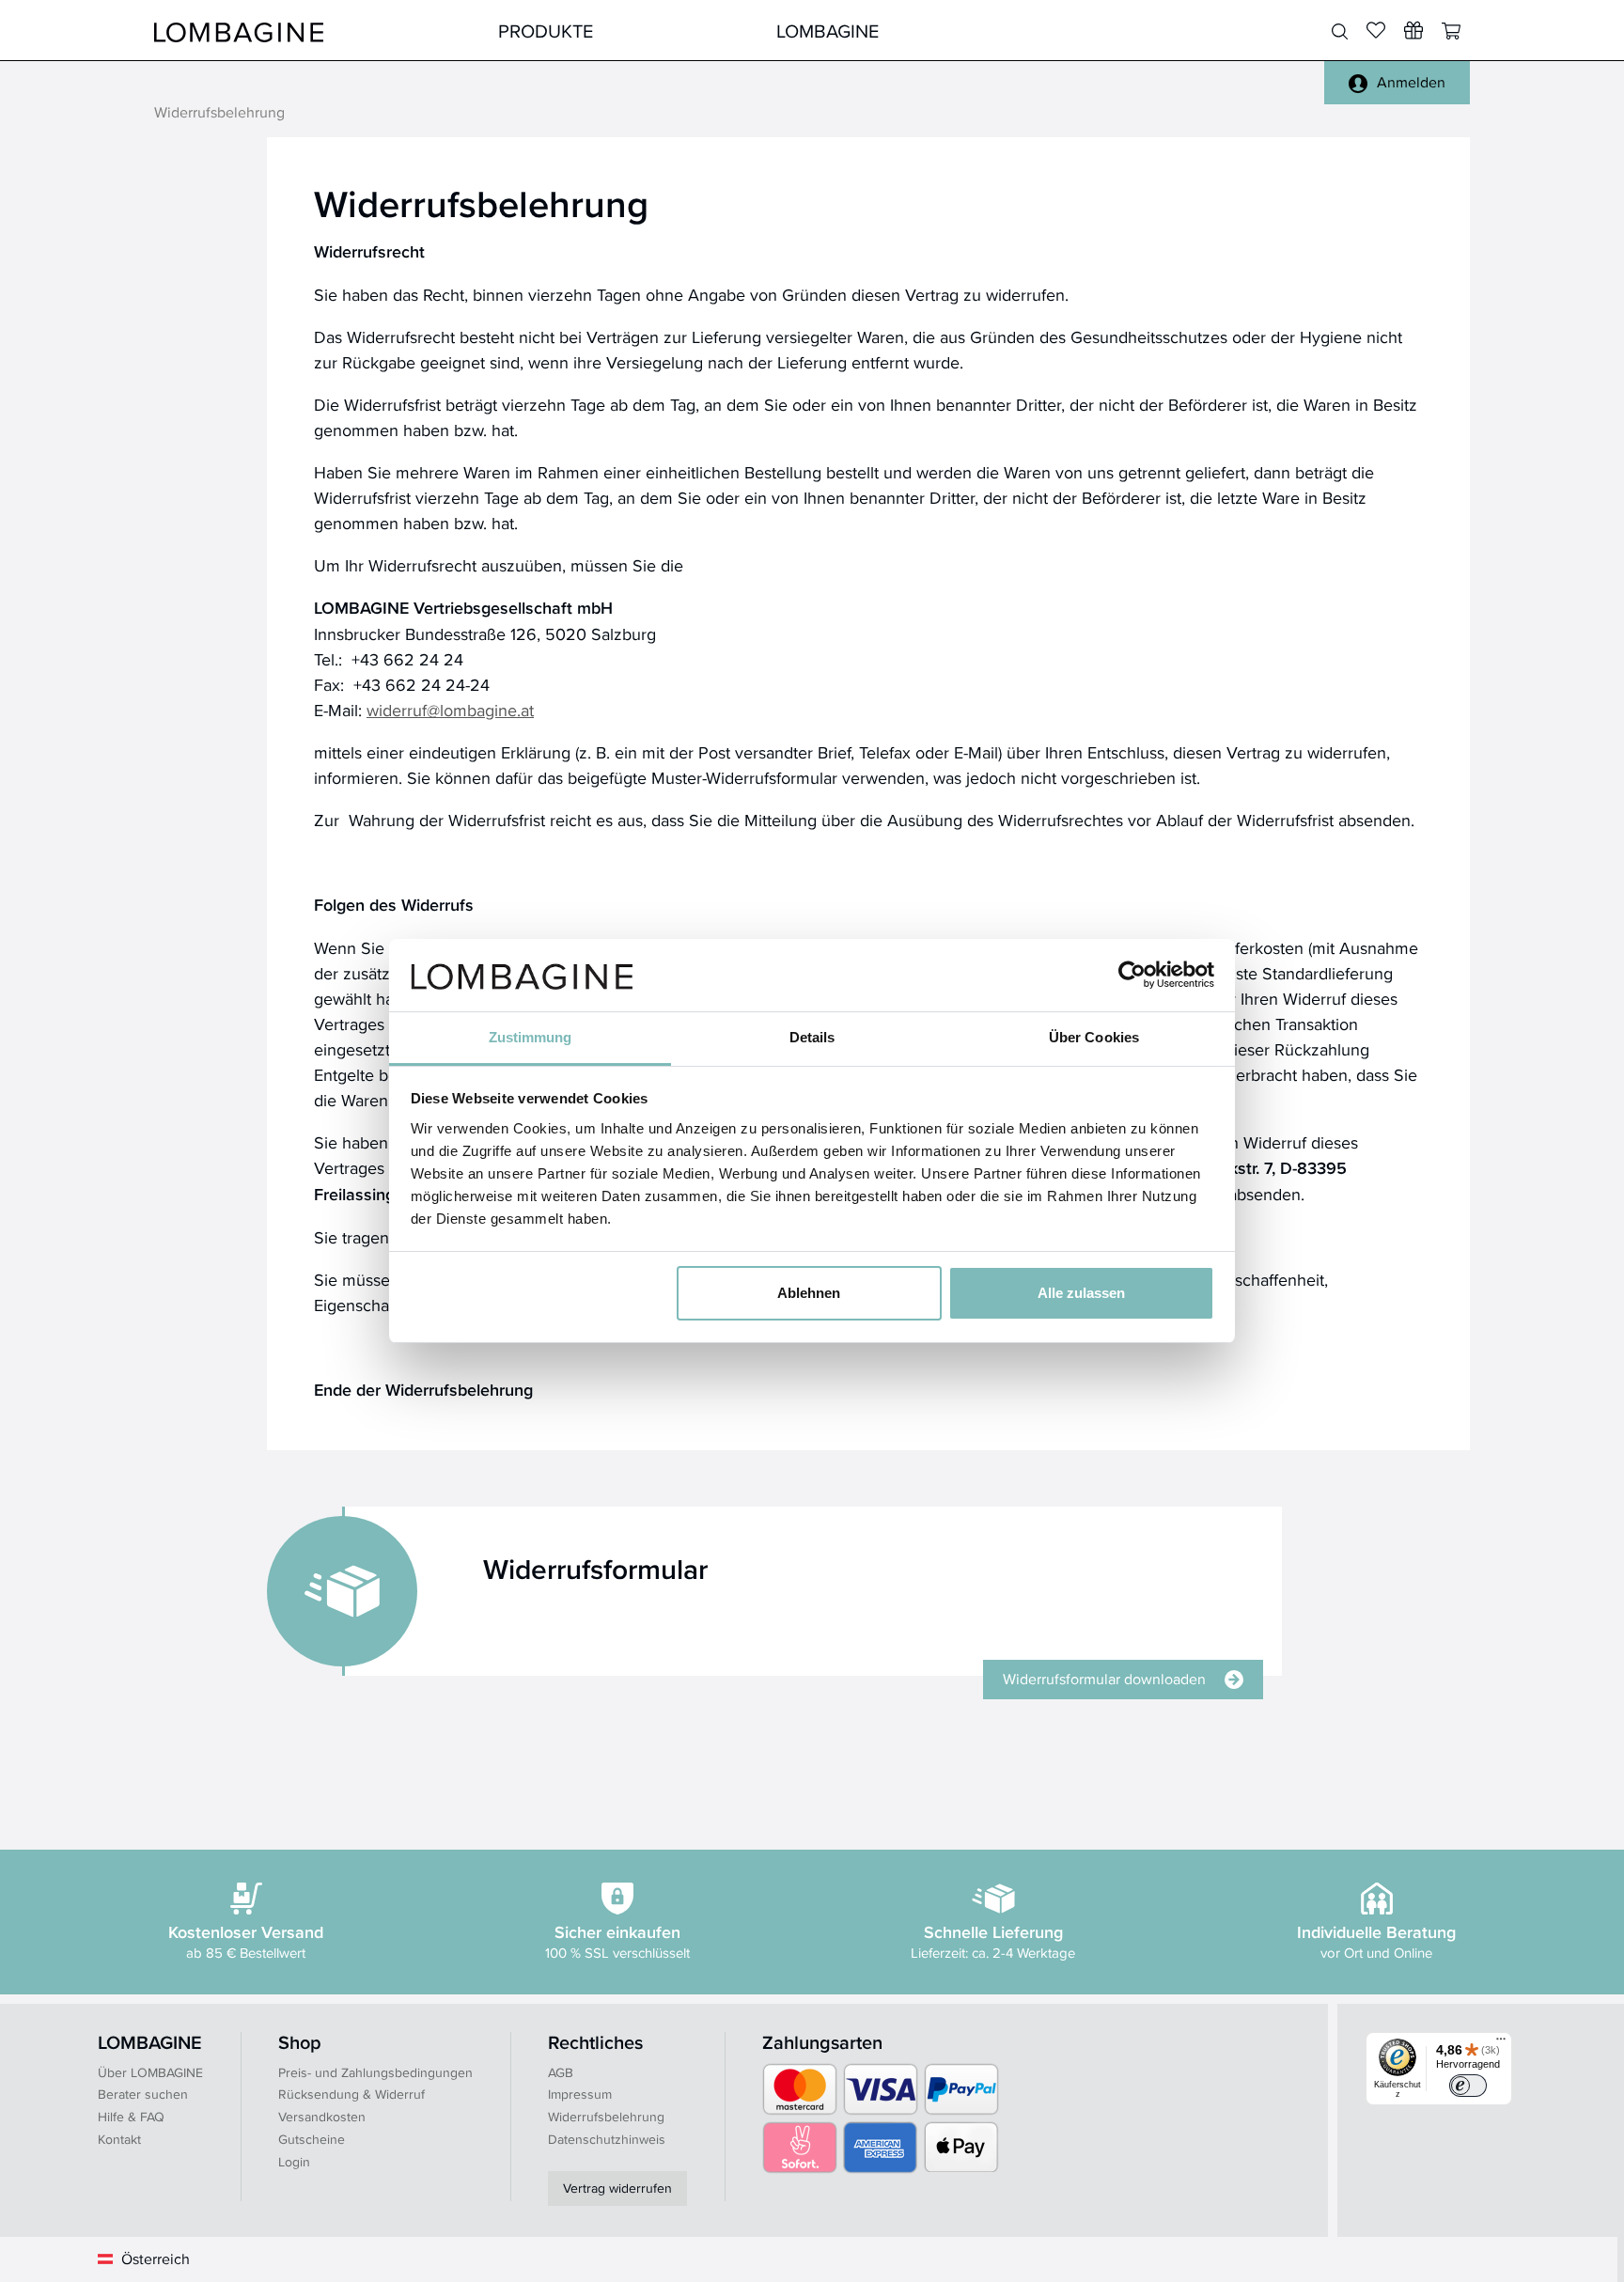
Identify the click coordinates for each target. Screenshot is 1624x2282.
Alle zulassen (1081, 1293)
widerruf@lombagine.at (450, 710)
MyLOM (1106, 31)
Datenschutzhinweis (607, 2139)
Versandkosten (322, 2117)
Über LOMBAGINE (150, 2072)
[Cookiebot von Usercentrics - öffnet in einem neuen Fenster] (1132, 975)
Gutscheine (312, 2139)
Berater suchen (143, 2094)
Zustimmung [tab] (531, 1037)
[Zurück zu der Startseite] (239, 31)
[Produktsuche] (1340, 32)
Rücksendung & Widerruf (351, 2094)
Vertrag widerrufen (617, 2188)
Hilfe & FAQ (131, 2117)
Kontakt (119, 2139)
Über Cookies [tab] (1094, 1037)
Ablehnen (809, 1293)
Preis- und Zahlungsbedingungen (375, 2072)
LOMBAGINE (828, 31)
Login (294, 2162)
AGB (561, 2072)
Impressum (580, 2094)
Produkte (546, 31)
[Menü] (1501, 2043)
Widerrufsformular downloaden (1104, 1679)
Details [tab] (812, 1037)
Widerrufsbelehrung (606, 2117)
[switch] (1468, 2086)
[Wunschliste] (1413, 30)
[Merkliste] (1376, 30)
